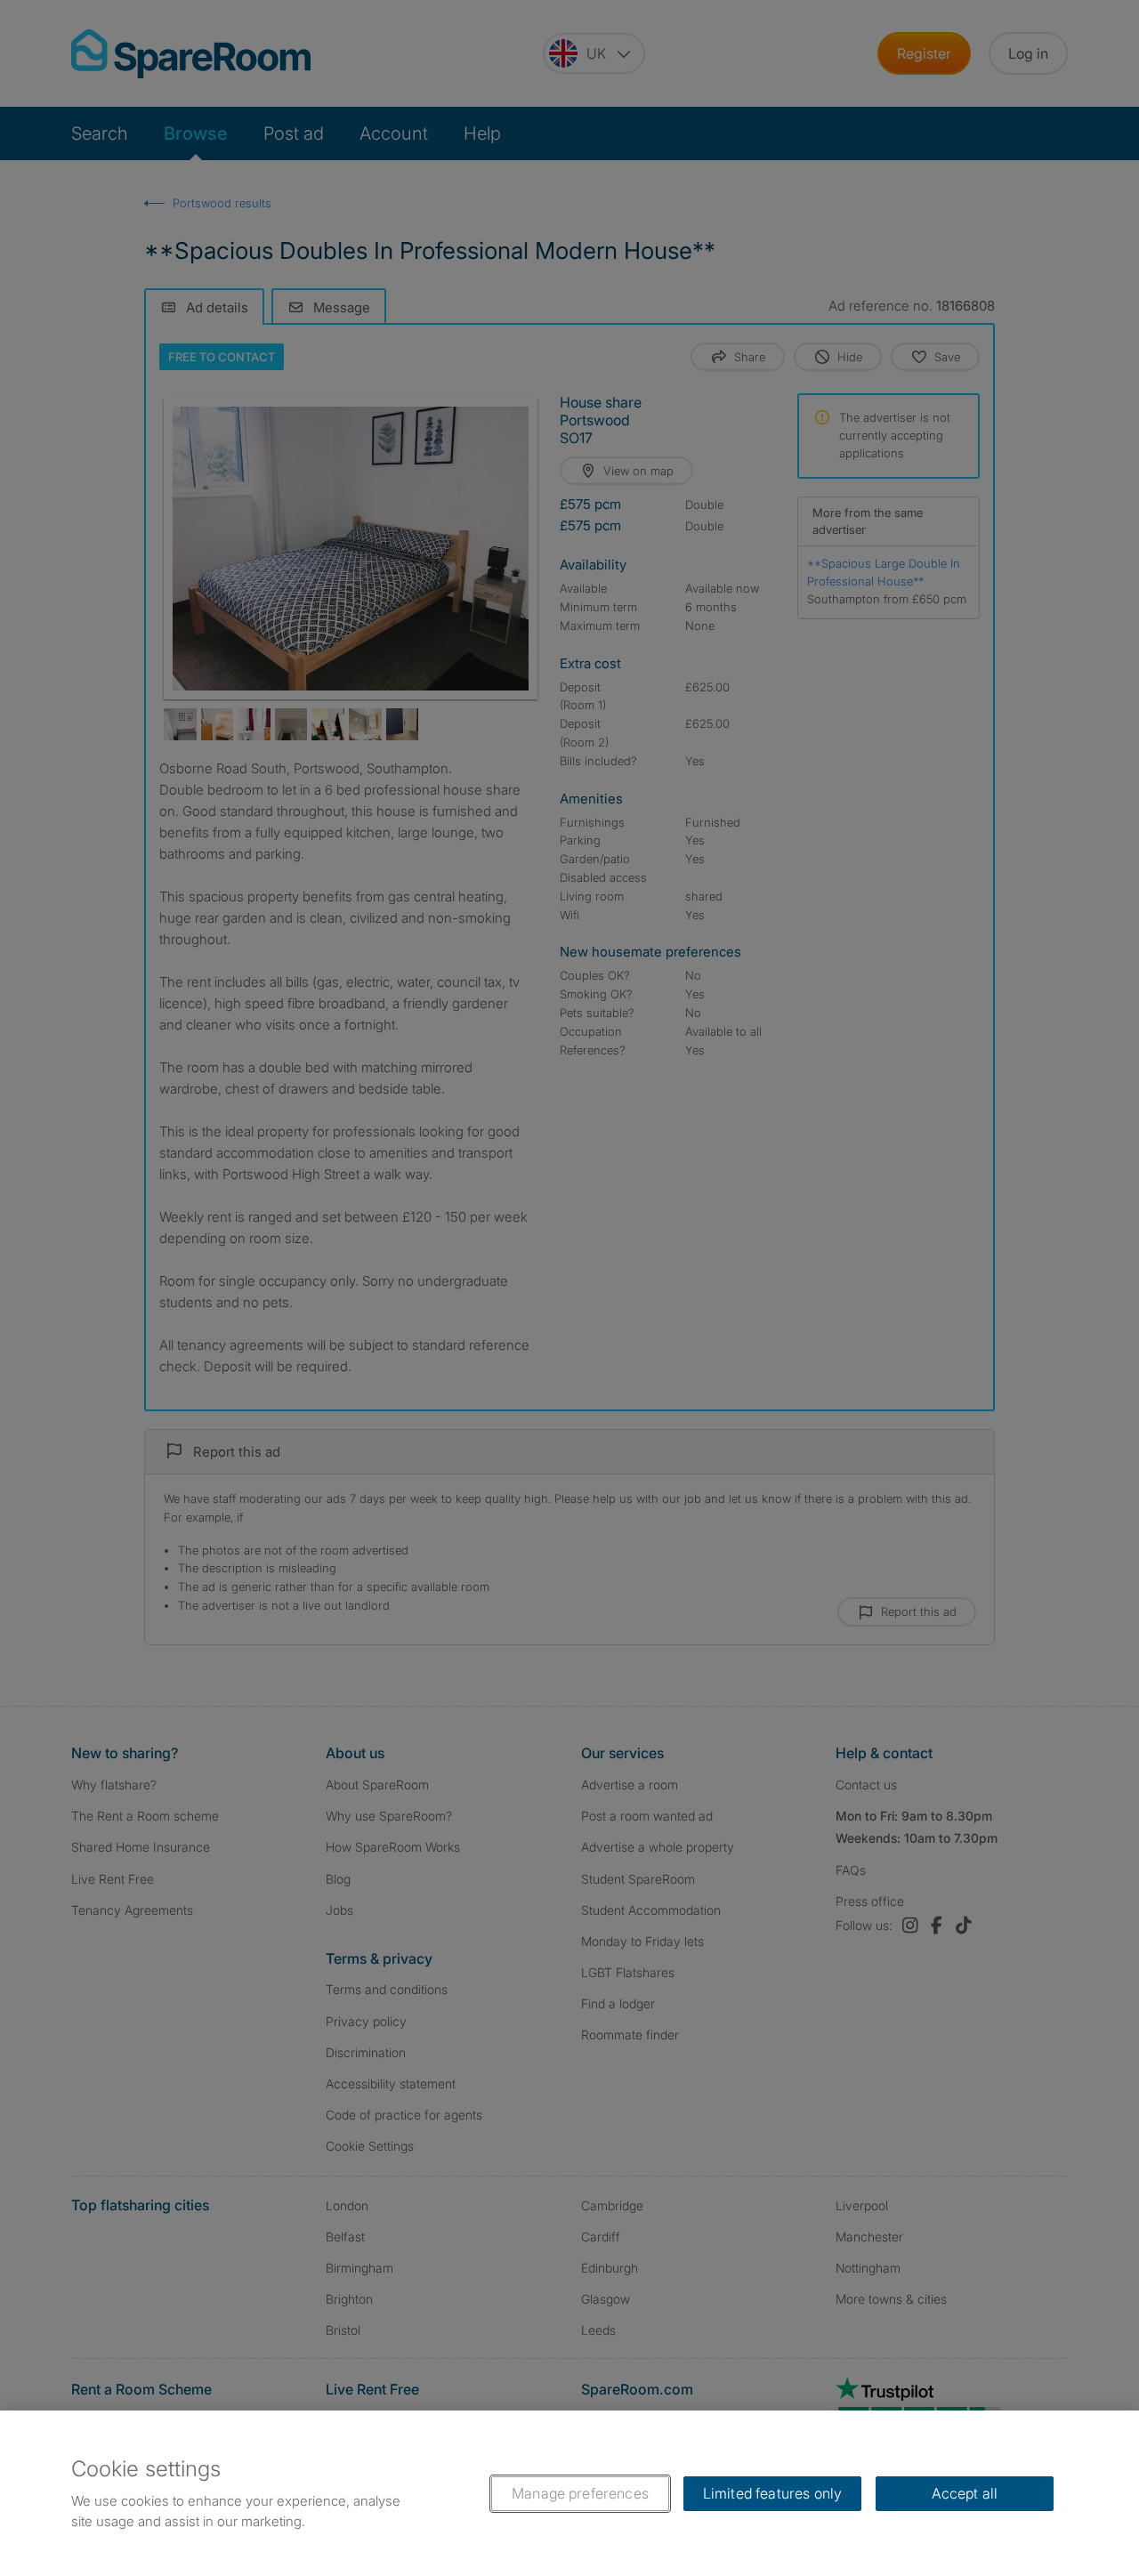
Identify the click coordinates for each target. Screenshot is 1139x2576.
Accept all (965, 2493)
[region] (569, 2493)
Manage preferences (580, 2493)
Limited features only (772, 2493)
